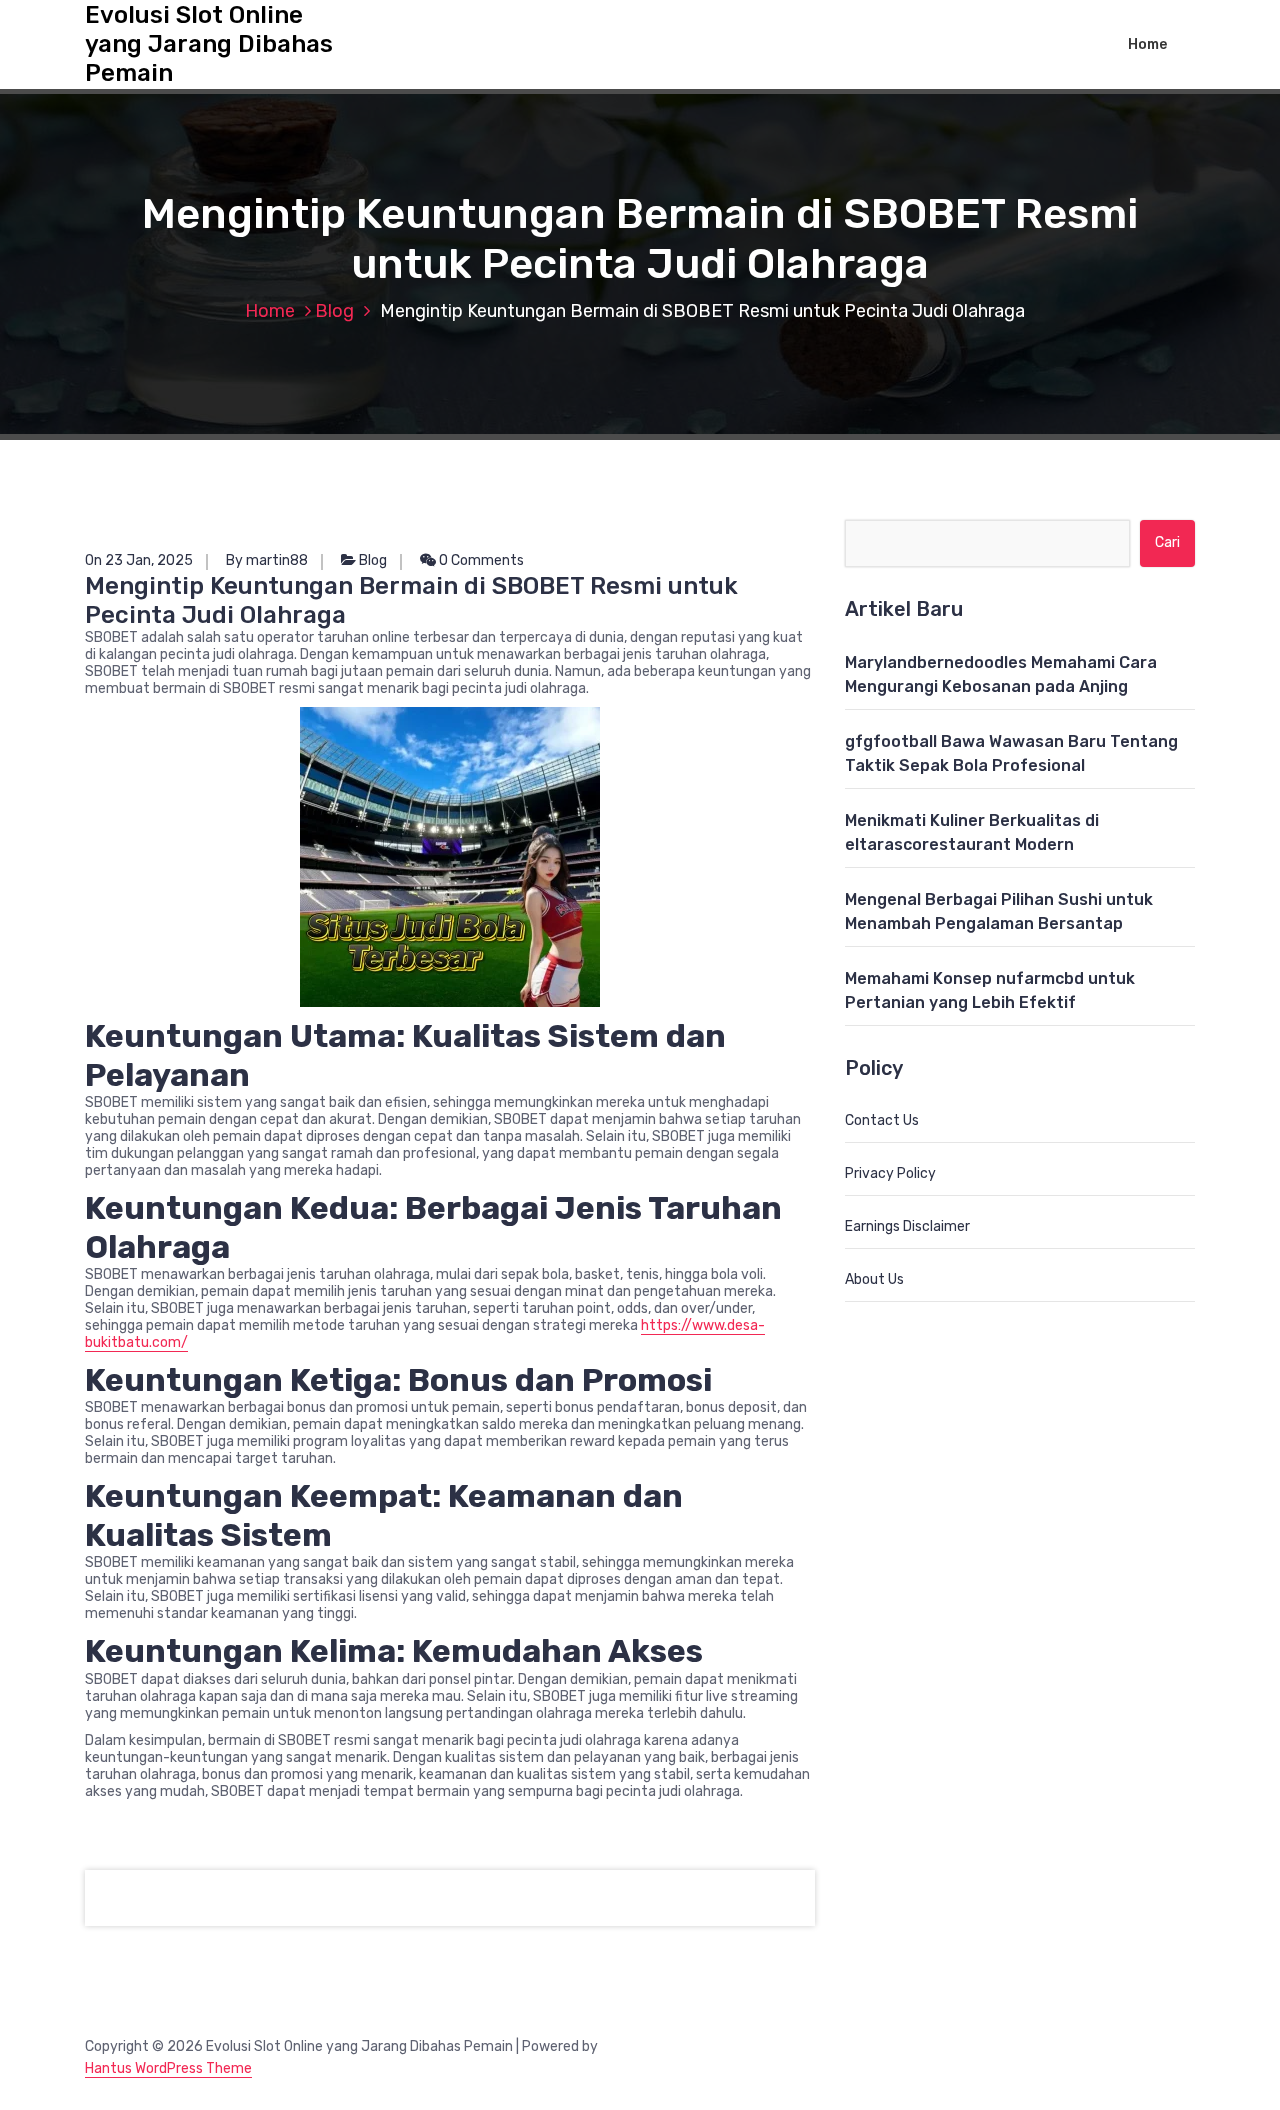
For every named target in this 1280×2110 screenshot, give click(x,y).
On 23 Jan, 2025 (139, 560)
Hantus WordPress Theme (168, 2068)
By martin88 (267, 560)
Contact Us (882, 1120)
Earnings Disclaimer (907, 1226)
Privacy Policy (890, 1173)
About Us (874, 1279)
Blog (334, 311)
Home (1147, 44)
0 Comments (480, 560)
